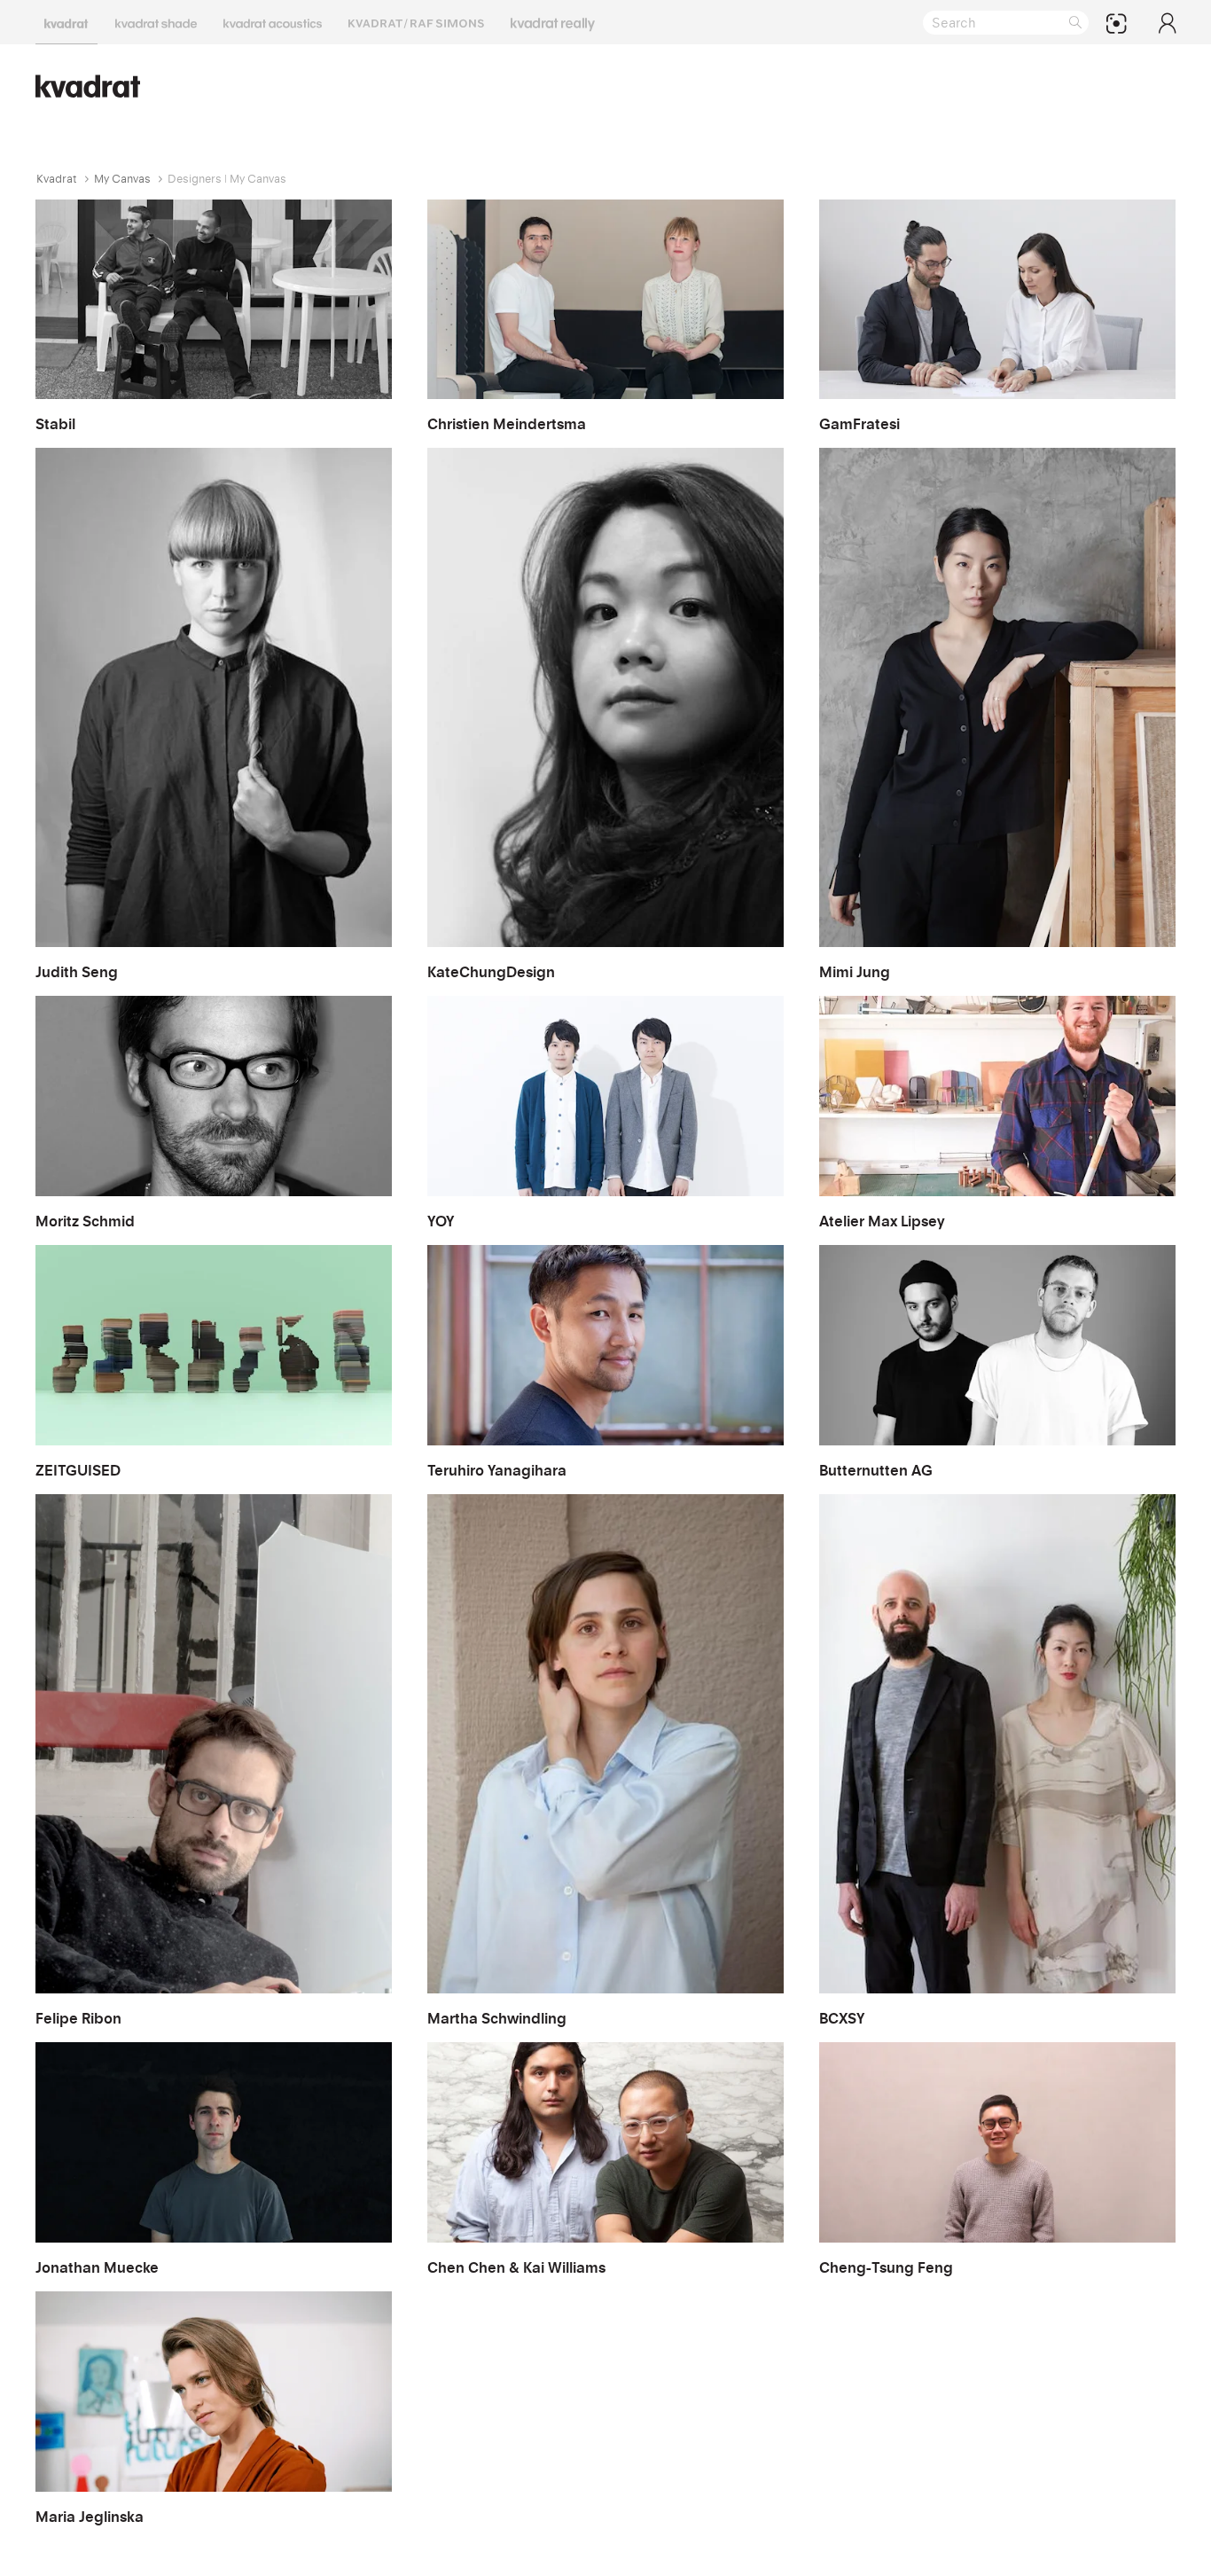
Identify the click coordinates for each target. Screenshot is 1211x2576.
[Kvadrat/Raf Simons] (416, 22)
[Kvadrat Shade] (156, 22)
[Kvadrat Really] (553, 22)
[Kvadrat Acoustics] (273, 22)
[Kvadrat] (66, 22)
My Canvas (122, 179)
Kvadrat (57, 179)
